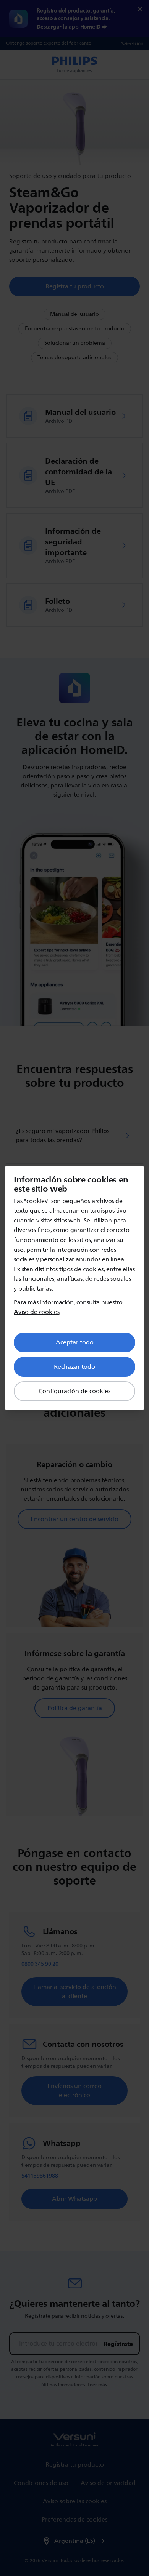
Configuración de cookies (74, 1391)
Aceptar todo (75, 1342)
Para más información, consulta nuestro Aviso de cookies (68, 1308)
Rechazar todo (74, 1367)
